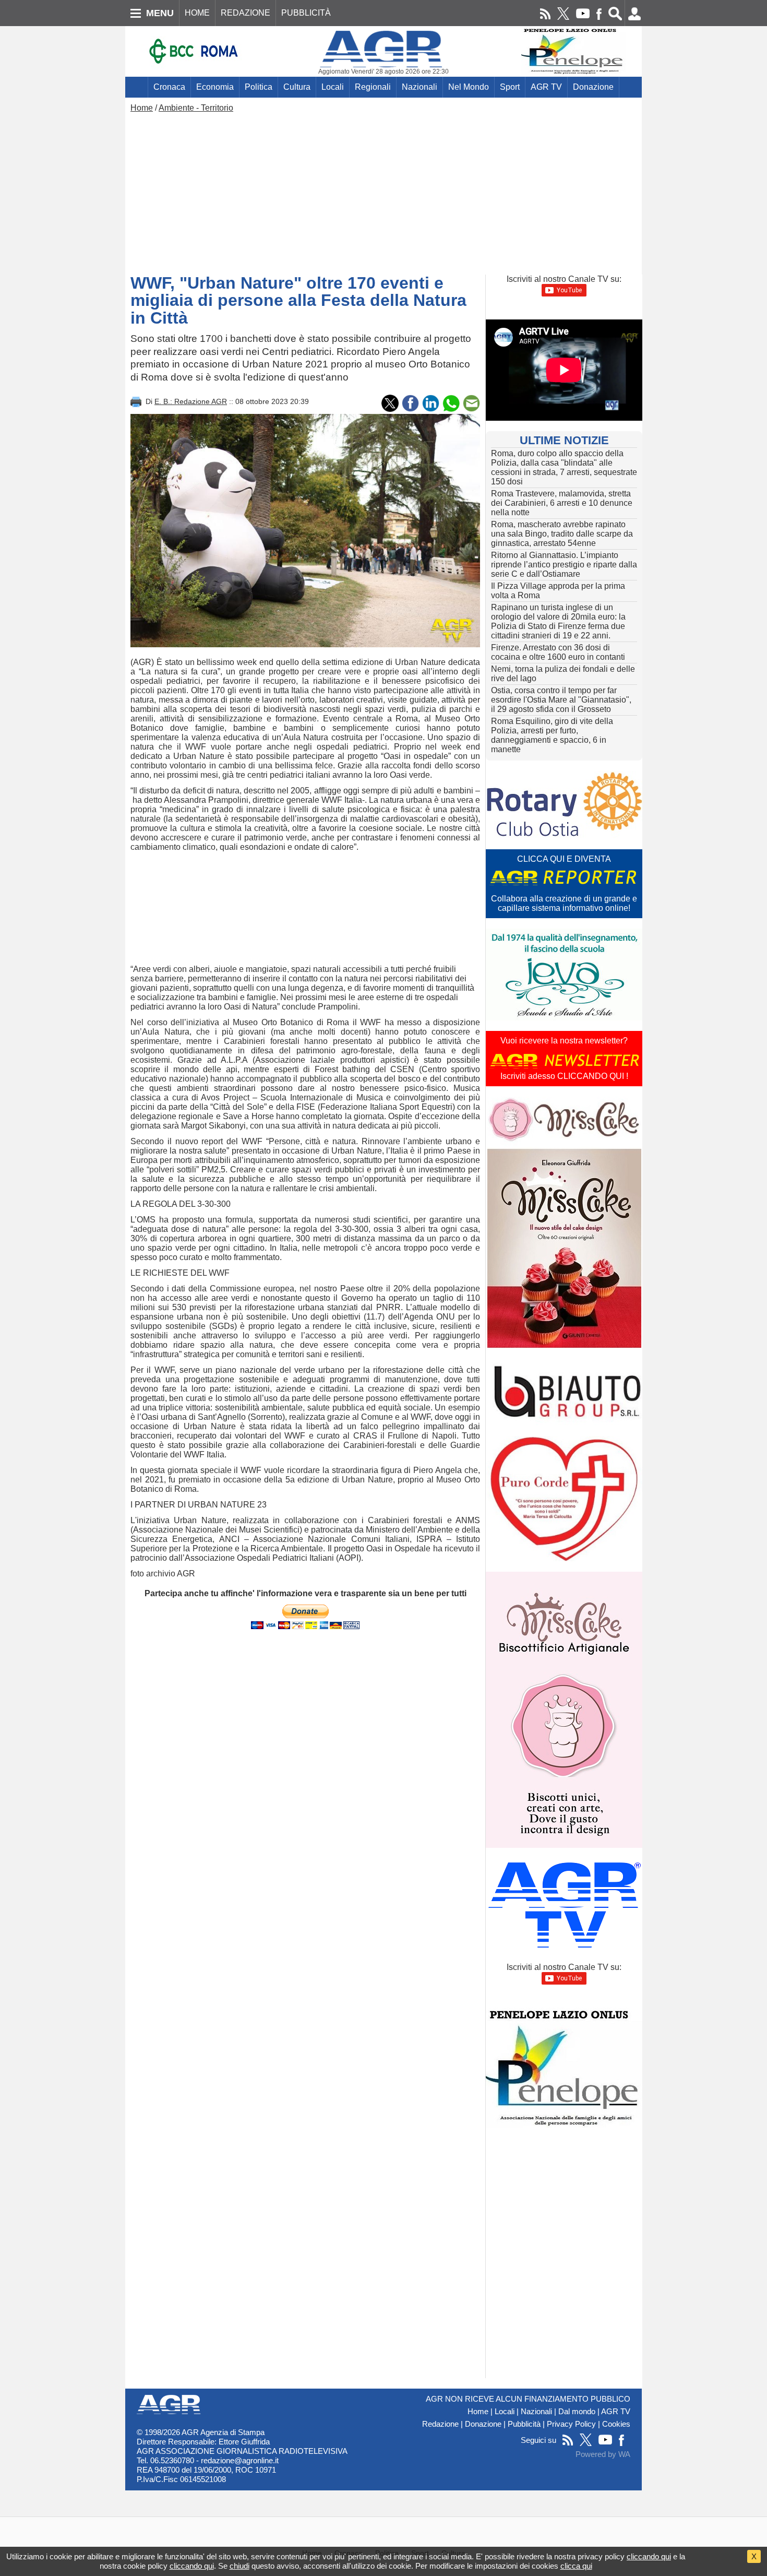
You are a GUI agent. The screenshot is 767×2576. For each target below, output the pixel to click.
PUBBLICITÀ (306, 13)
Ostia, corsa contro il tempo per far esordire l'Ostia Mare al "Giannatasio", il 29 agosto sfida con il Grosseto (561, 700)
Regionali (373, 87)
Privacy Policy (571, 2424)
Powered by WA (603, 2454)
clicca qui (576, 2566)
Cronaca (169, 87)
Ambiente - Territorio (196, 108)
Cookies (616, 2424)
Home (142, 108)
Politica (259, 87)
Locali (333, 87)
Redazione (440, 2424)
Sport (510, 87)
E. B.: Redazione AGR (191, 401)
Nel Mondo (469, 87)
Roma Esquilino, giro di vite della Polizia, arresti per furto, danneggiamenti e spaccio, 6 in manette (552, 735)
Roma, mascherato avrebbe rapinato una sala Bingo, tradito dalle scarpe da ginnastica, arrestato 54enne (562, 534)
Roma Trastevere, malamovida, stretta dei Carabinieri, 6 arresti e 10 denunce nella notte (562, 503)
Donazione (593, 87)
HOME (197, 13)
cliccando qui (649, 2556)
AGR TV (546, 87)
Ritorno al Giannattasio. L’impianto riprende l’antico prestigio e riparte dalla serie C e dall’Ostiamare (564, 565)
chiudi (239, 2566)
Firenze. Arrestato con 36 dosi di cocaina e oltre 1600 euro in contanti (558, 652)
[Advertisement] (383, 191)
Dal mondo (577, 2412)
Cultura (297, 87)
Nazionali (420, 87)
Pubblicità (524, 2424)
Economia (215, 87)
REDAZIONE (245, 13)
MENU (160, 13)
